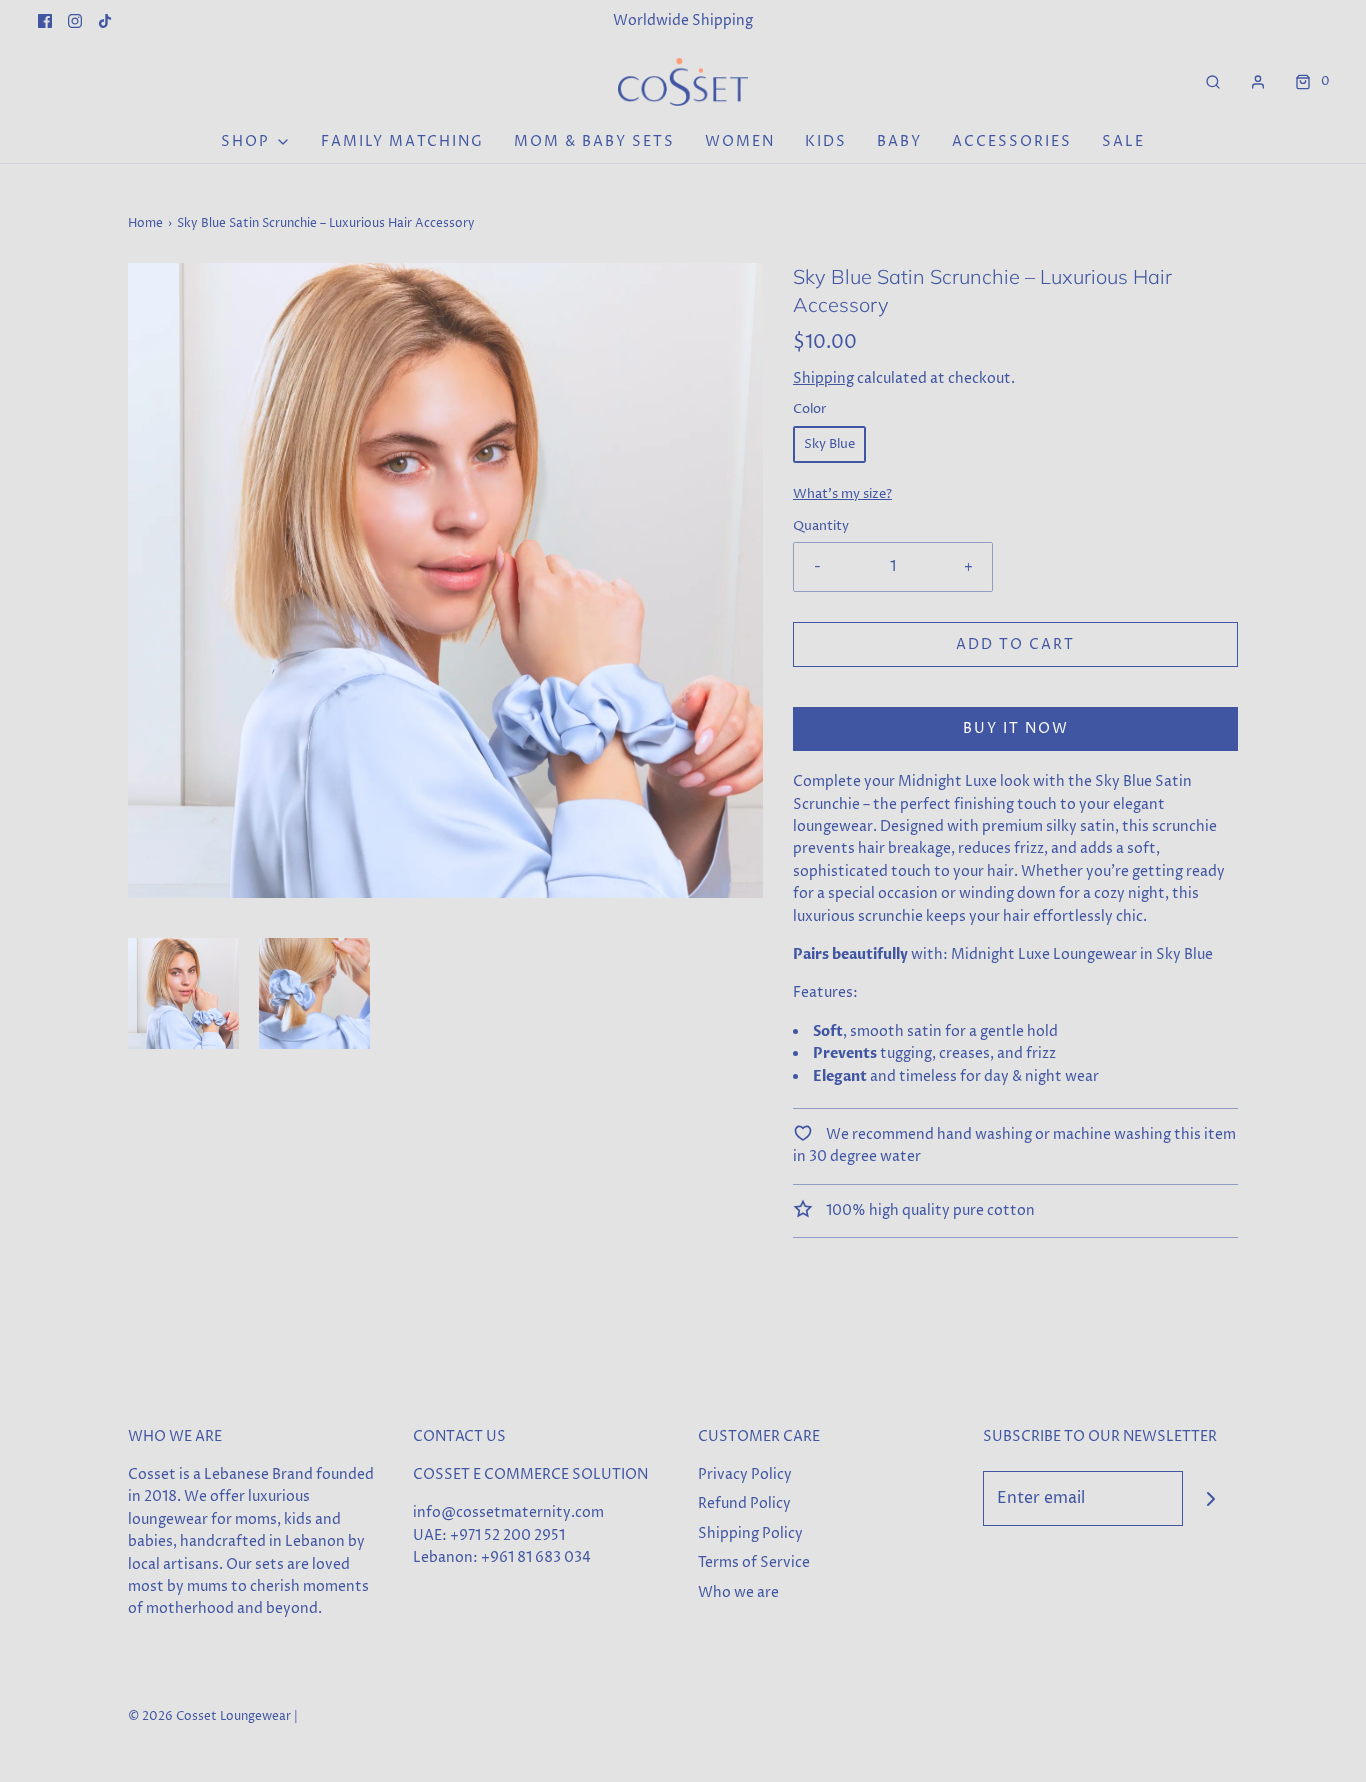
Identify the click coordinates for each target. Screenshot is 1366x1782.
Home (145, 223)
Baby (899, 141)
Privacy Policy (745, 1474)
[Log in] (1258, 82)
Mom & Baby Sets (594, 141)
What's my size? (842, 494)
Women (740, 141)
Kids (826, 141)
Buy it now (1016, 728)
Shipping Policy (750, 1533)
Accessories (1012, 141)
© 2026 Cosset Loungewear (209, 1716)
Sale (1123, 141)
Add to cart (1015, 644)
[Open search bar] (1213, 81)
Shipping (823, 378)
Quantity (821, 526)
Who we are (738, 1592)
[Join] (1210, 1498)
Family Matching (402, 141)
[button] (183, 993)
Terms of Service (754, 1562)
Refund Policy (744, 1503)
